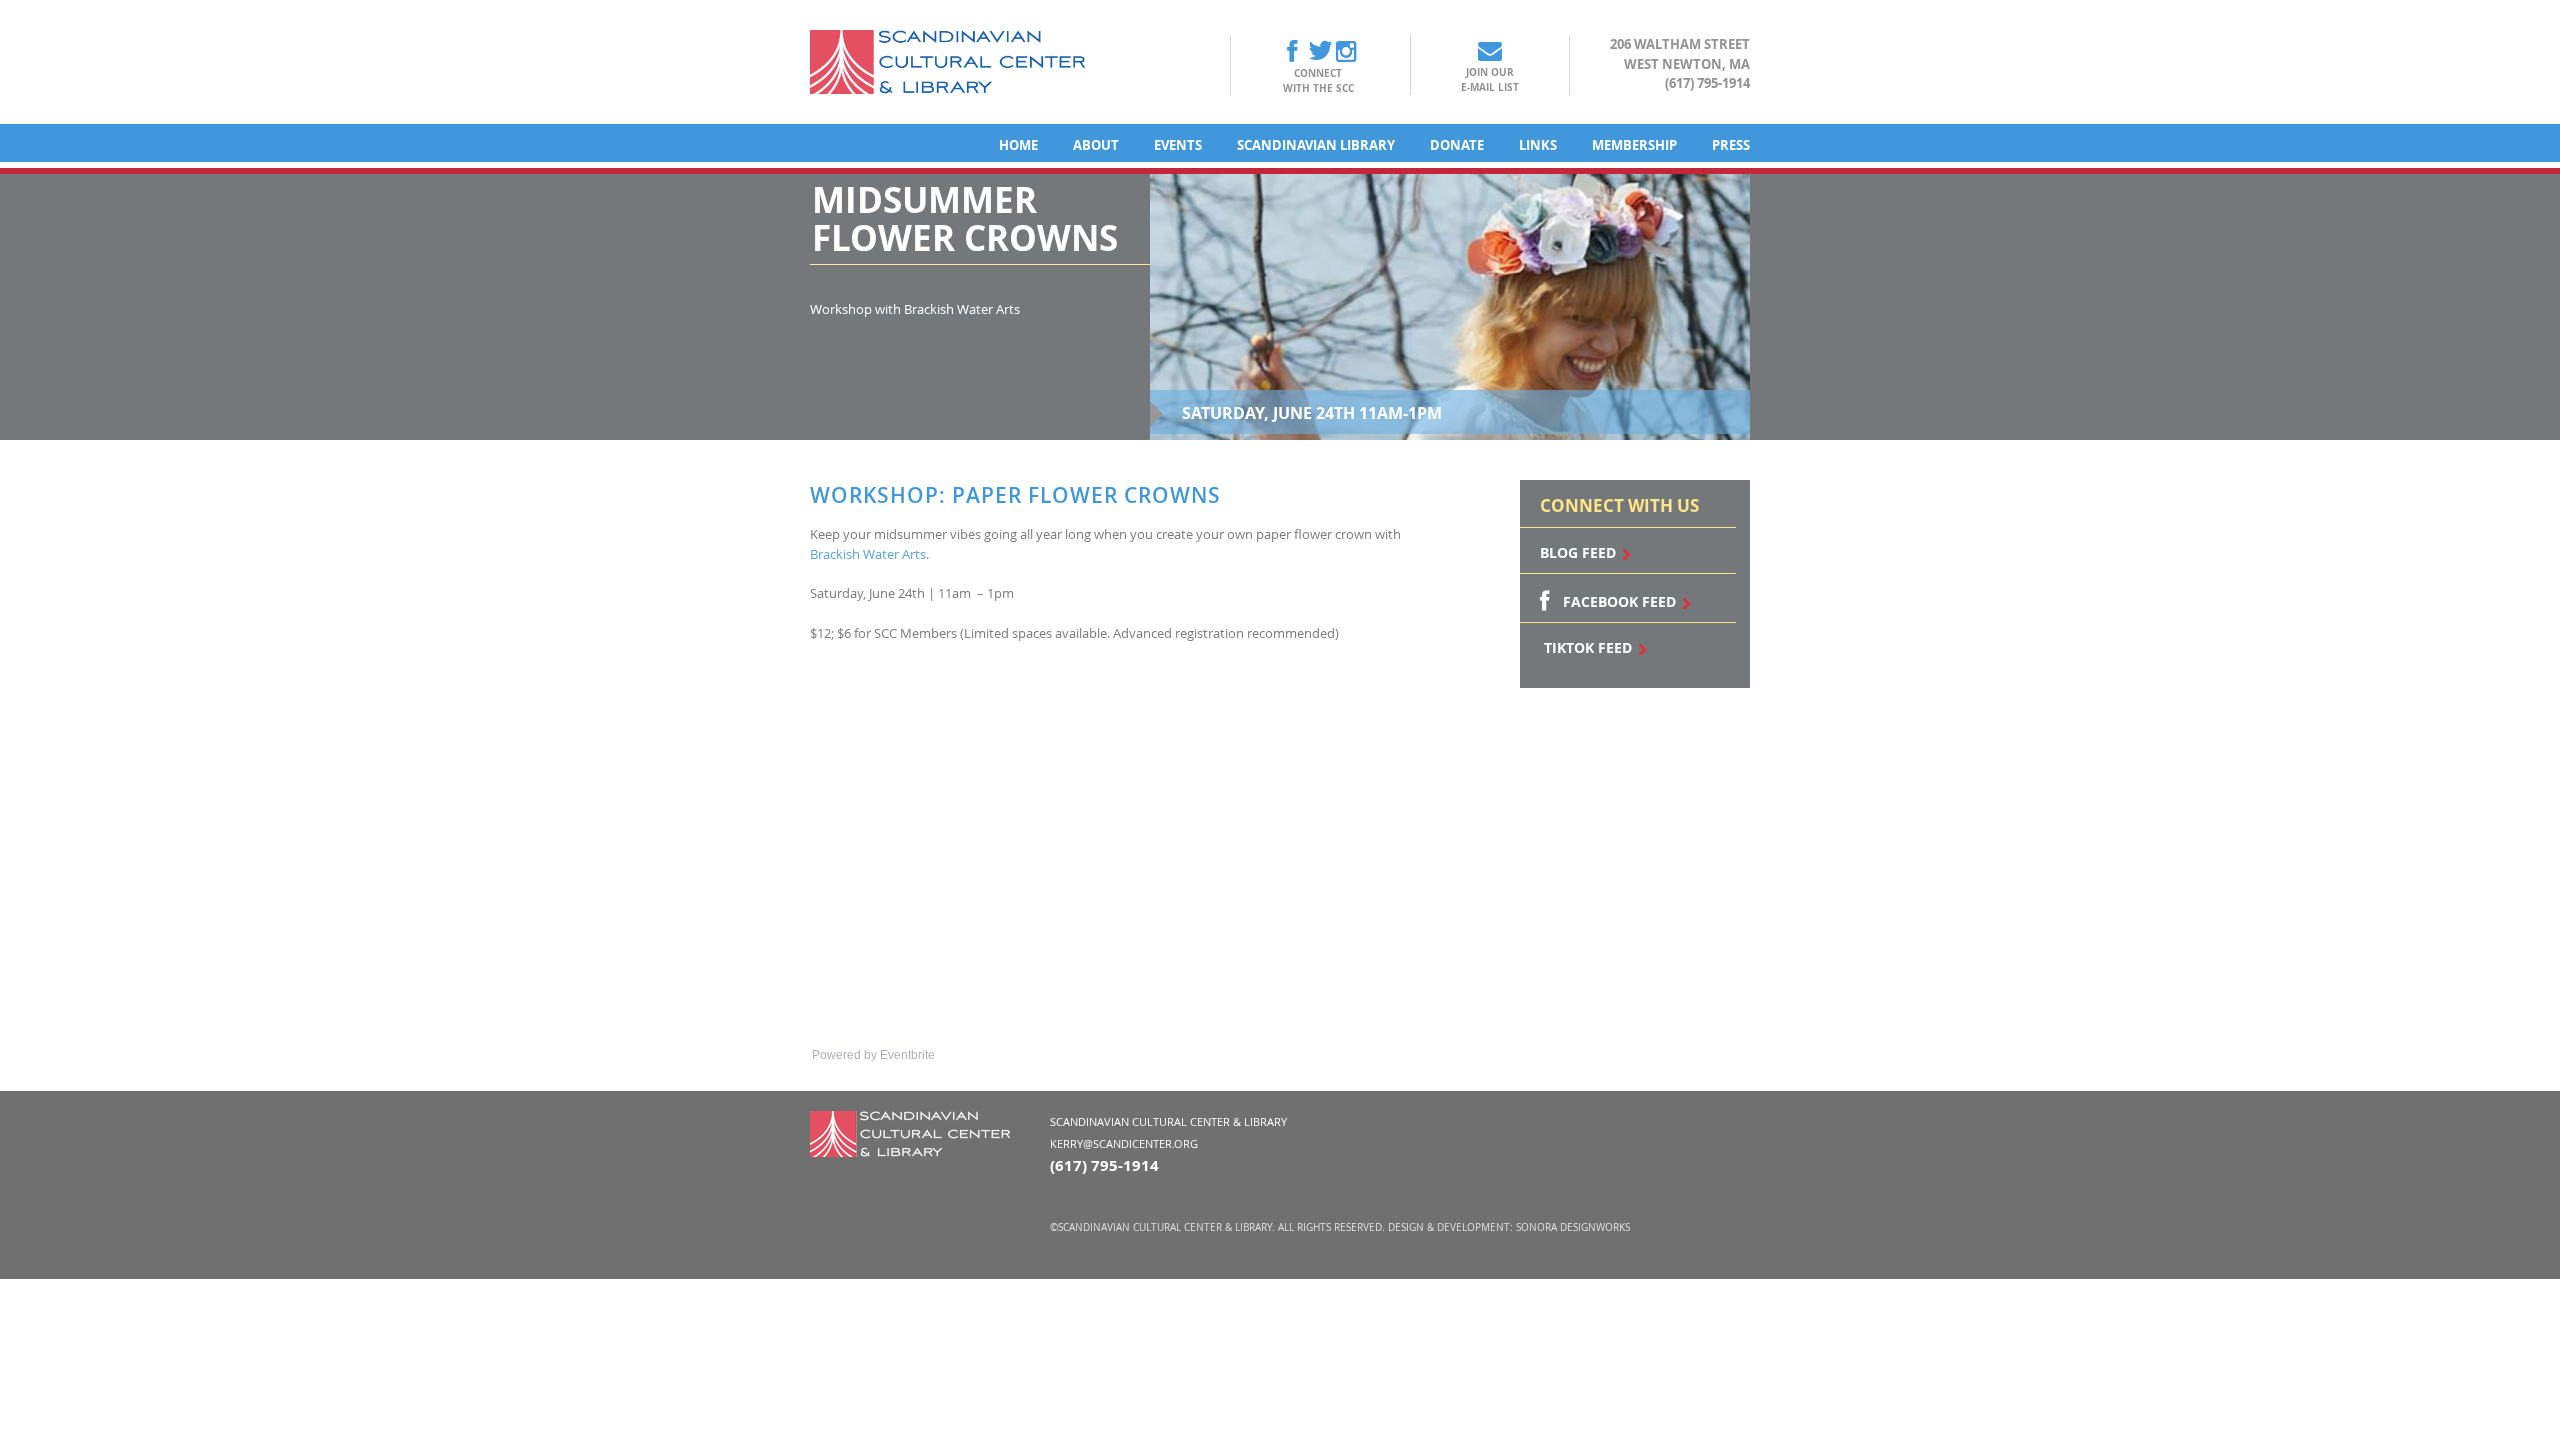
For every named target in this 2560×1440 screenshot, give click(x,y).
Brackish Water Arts (868, 554)
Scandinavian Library (1316, 145)
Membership (1634, 145)
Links (1538, 145)
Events (1178, 145)
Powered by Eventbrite (873, 1055)
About (1096, 145)
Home (1018, 145)
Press (1731, 145)
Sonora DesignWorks (1573, 1227)
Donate (1457, 145)
